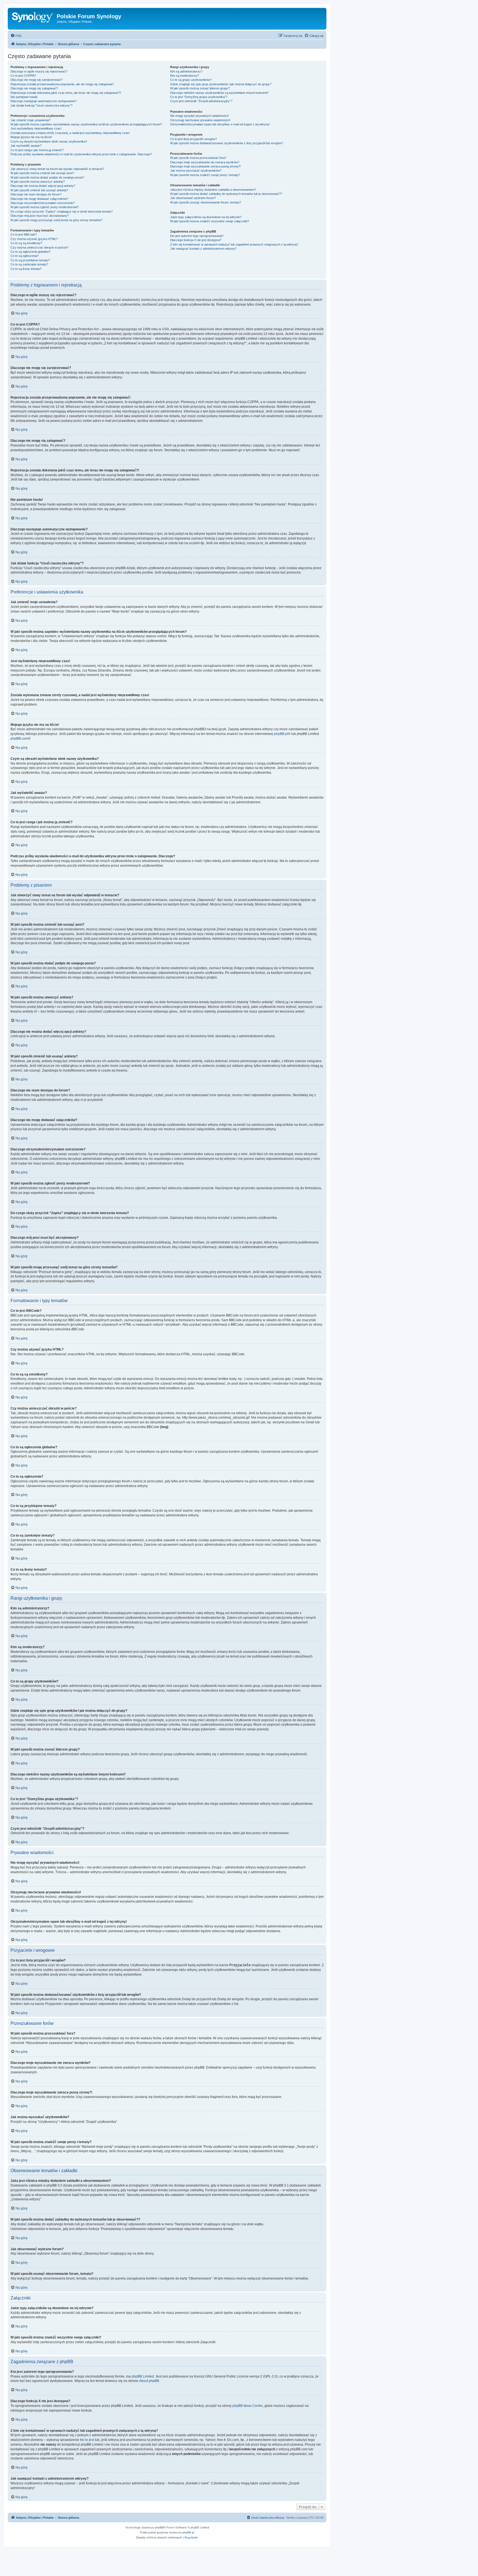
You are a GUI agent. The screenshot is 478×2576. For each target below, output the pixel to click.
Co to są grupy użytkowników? (191, 80)
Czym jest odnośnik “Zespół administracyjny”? (201, 101)
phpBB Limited (143, 2376)
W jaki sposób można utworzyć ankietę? (38, 182)
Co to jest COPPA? (23, 76)
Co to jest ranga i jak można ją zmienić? (37, 150)
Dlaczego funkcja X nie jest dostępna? (196, 240)
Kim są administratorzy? (186, 71)
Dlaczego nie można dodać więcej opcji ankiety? (43, 186)
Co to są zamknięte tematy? (29, 264)
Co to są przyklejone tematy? (30, 260)
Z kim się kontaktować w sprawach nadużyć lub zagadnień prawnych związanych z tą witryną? (234, 244)
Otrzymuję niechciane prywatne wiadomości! (200, 120)
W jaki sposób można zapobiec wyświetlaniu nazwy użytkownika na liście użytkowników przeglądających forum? (86, 124)
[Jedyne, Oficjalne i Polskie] (33, 18)
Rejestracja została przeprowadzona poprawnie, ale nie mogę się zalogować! (62, 84)
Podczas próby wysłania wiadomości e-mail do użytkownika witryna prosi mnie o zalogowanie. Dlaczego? (81, 154)
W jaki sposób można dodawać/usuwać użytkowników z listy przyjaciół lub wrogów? (227, 143)
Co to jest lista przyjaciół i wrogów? (193, 139)
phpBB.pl (281, 734)
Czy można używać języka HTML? (34, 239)
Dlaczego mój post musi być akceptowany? (40, 216)
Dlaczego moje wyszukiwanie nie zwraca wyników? (205, 162)
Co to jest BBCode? (24, 234)
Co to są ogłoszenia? (25, 256)
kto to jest (87, 2440)
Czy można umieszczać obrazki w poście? (39, 247)
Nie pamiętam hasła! (24, 97)
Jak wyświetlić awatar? (26, 146)
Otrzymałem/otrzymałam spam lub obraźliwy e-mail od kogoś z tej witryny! (220, 124)
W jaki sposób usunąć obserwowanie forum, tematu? (206, 202)
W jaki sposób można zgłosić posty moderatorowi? (45, 207)
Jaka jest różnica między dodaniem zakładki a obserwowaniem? (213, 190)
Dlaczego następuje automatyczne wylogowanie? (44, 101)
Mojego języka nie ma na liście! (31, 137)
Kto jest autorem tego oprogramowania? (197, 236)
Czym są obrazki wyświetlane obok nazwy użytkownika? (49, 141)
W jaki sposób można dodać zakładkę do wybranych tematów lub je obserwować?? (226, 194)
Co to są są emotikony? (26, 243)
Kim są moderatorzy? (185, 76)
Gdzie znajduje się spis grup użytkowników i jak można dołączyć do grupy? (221, 84)
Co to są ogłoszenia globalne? (31, 252)
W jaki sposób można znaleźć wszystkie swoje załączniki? (210, 221)
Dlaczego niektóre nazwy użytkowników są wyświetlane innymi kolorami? (219, 93)
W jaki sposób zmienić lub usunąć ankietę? (39, 190)
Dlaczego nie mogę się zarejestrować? (37, 80)
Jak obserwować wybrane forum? (193, 198)
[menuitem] (16, 36)
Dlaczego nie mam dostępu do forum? (36, 194)
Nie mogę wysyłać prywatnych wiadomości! (199, 116)
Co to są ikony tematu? (26, 269)
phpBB (159, 2527)
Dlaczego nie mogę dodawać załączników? (39, 199)
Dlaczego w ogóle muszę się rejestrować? (39, 71)
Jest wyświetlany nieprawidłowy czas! (36, 128)
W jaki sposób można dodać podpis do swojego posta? (47, 177)
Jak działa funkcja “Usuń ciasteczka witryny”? (41, 105)
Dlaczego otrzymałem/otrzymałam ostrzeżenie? (43, 203)
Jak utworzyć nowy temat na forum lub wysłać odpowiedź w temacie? (57, 169)
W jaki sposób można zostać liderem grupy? (200, 88)
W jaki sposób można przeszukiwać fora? (198, 158)
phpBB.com (19, 739)
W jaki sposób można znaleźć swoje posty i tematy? (205, 175)
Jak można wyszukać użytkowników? (196, 171)
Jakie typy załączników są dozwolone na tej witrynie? (206, 217)
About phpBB (149, 2381)
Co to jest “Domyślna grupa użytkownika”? (199, 97)
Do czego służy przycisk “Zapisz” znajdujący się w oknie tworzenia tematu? (62, 211)
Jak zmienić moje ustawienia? (30, 120)
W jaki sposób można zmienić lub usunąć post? (42, 173)
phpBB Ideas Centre (248, 2406)
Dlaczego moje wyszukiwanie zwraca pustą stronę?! (205, 166)
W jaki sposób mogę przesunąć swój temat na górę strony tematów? (56, 220)
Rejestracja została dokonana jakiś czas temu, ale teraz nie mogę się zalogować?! (66, 93)
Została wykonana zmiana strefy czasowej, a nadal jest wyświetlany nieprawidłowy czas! (70, 133)
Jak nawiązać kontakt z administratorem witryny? (203, 249)
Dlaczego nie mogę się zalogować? (34, 88)
